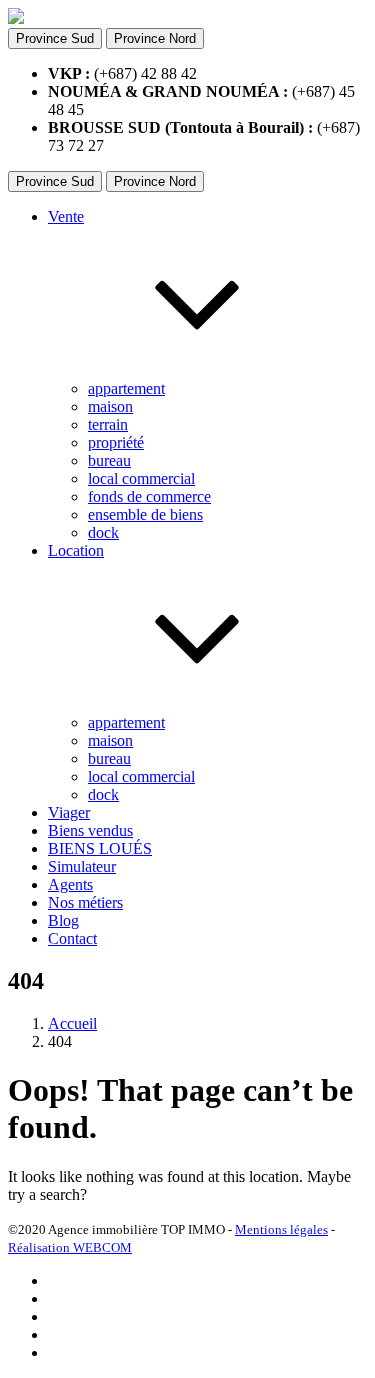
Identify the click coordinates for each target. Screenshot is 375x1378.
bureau (109, 460)
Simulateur (82, 866)
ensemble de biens (145, 514)
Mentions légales (281, 1229)
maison (110, 406)
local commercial (141, 478)
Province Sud (55, 38)
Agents (70, 884)
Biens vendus (90, 830)
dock (103, 532)
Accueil (72, 1023)
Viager (69, 812)
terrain (108, 424)
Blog (63, 920)
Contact (72, 938)
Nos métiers (85, 902)
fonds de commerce (149, 496)
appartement (126, 388)
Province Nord (155, 38)
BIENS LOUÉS (100, 848)
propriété (116, 442)
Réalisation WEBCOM (70, 1247)
